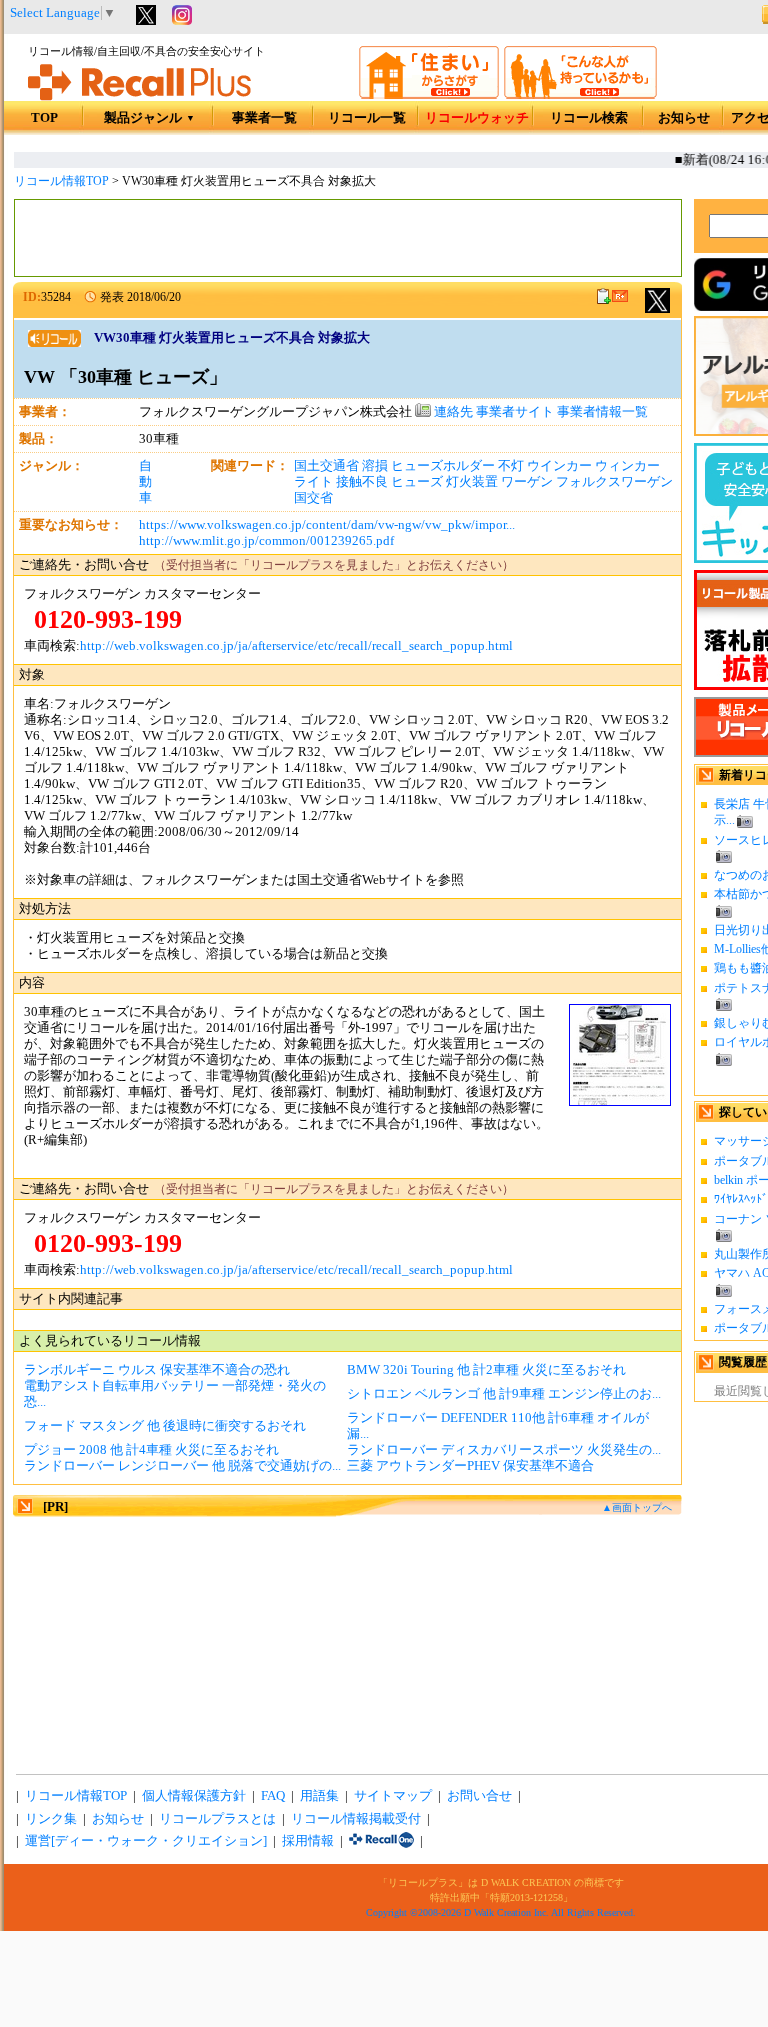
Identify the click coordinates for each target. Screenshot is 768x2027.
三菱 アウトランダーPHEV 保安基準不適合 (470, 1466)
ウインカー (559, 466)
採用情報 (308, 1841)
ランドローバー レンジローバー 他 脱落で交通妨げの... (182, 1466)
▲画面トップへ (637, 1507)
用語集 (319, 1796)
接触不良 (362, 482)
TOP (44, 118)
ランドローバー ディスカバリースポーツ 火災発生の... (504, 1450)
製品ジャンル (149, 118)
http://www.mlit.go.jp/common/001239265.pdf (266, 541)
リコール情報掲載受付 (356, 1819)
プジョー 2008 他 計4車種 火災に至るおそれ (151, 1450)
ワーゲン (527, 482)
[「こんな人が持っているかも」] (580, 95)
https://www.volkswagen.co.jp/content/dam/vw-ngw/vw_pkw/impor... (327, 525)
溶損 (375, 466)
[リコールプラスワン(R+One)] (381, 1841)
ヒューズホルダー (443, 466)
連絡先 (452, 412)
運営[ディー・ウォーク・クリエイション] (146, 1841)
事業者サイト (515, 412)
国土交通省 (326, 466)
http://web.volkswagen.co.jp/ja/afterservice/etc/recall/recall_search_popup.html (296, 646)
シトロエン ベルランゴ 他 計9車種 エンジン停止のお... (504, 1394)
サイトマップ (393, 1796)
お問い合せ (479, 1796)
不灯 (511, 466)
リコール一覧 (367, 118)
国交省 (313, 498)
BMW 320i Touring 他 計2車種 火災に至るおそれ (486, 1370)
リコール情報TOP (61, 181)
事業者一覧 (264, 118)
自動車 (145, 482)
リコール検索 (589, 118)
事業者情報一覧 (602, 412)
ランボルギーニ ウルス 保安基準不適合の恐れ (157, 1370)
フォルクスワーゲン (614, 482)
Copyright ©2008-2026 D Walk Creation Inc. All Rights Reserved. (501, 1912)
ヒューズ (417, 482)
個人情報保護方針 (194, 1796)
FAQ (273, 1796)
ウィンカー (627, 466)
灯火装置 (472, 482)
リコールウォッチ (477, 118)
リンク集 (51, 1819)
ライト (313, 482)
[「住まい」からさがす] (429, 95)
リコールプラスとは (217, 1819)
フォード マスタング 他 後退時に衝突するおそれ (165, 1426)
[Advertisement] (348, 238)
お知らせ (684, 118)
